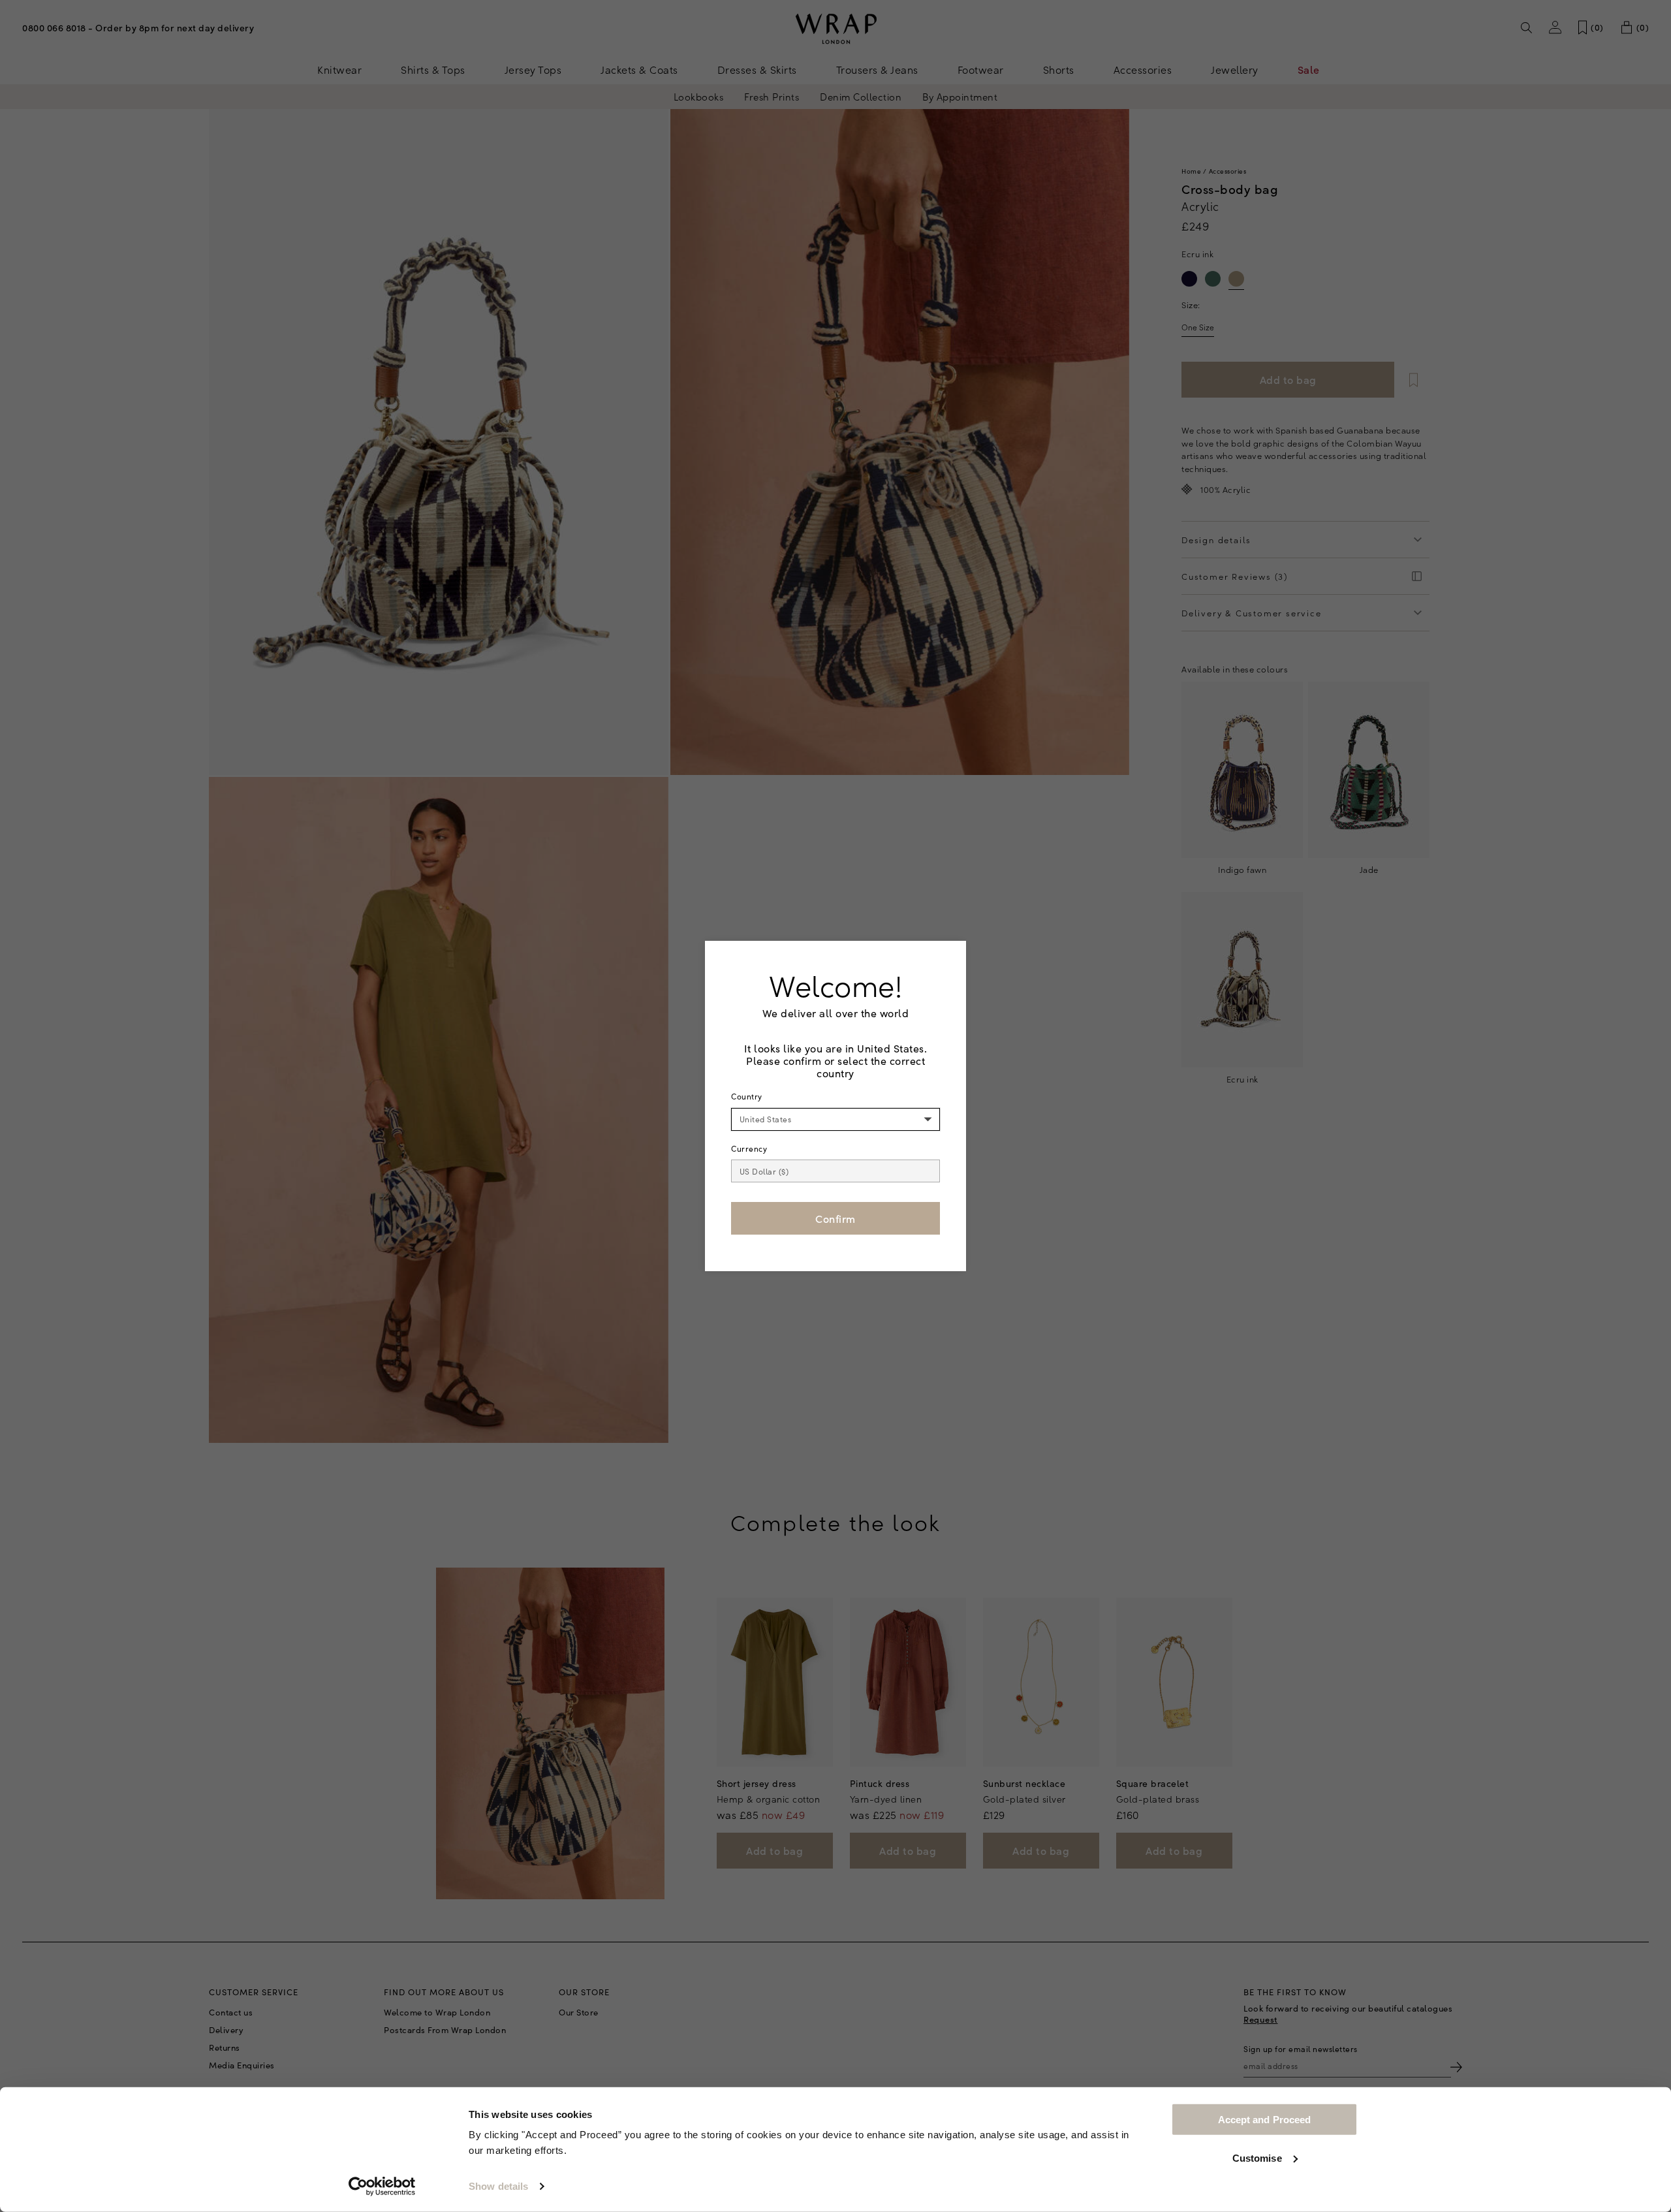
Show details (498, 2186)
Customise (1257, 2157)
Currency (749, 1148)
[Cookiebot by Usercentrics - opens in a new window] (382, 2187)
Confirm (835, 1218)
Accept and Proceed (1265, 2120)
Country (747, 1096)
